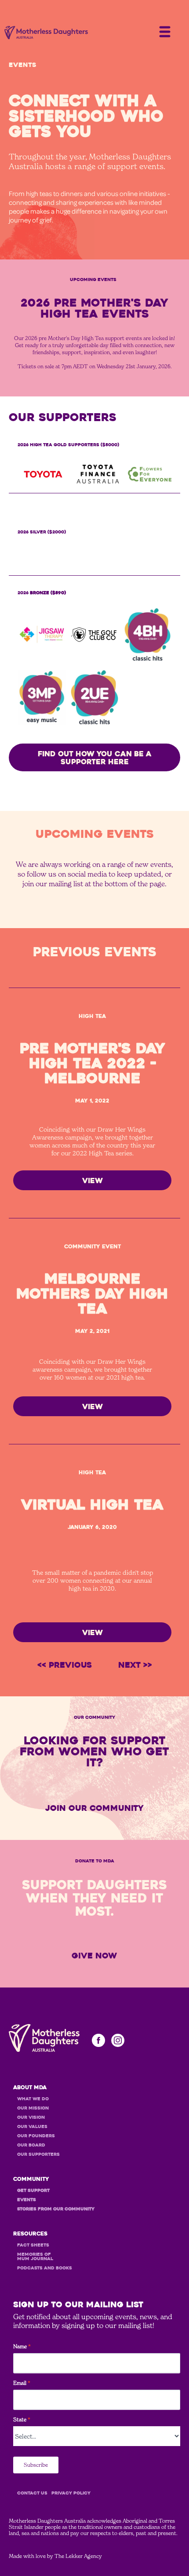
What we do (33, 2099)
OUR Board (31, 2145)
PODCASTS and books (45, 2268)
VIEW (93, 1181)
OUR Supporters (38, 2154)
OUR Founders (36, 2136)
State (22, 2420)
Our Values (32, 2127)
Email (22, 2383)
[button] (165, 30)
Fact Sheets (33, 2245)
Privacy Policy (71, 2493)
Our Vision (31, 2117)
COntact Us (32, 2493)
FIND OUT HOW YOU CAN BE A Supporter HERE (95, 758)
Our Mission (33, 2108)
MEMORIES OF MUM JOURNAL (35, 2257)
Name (22, 2347)
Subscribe (36, 2465)
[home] (44, 33)
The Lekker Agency (78, 2556)
